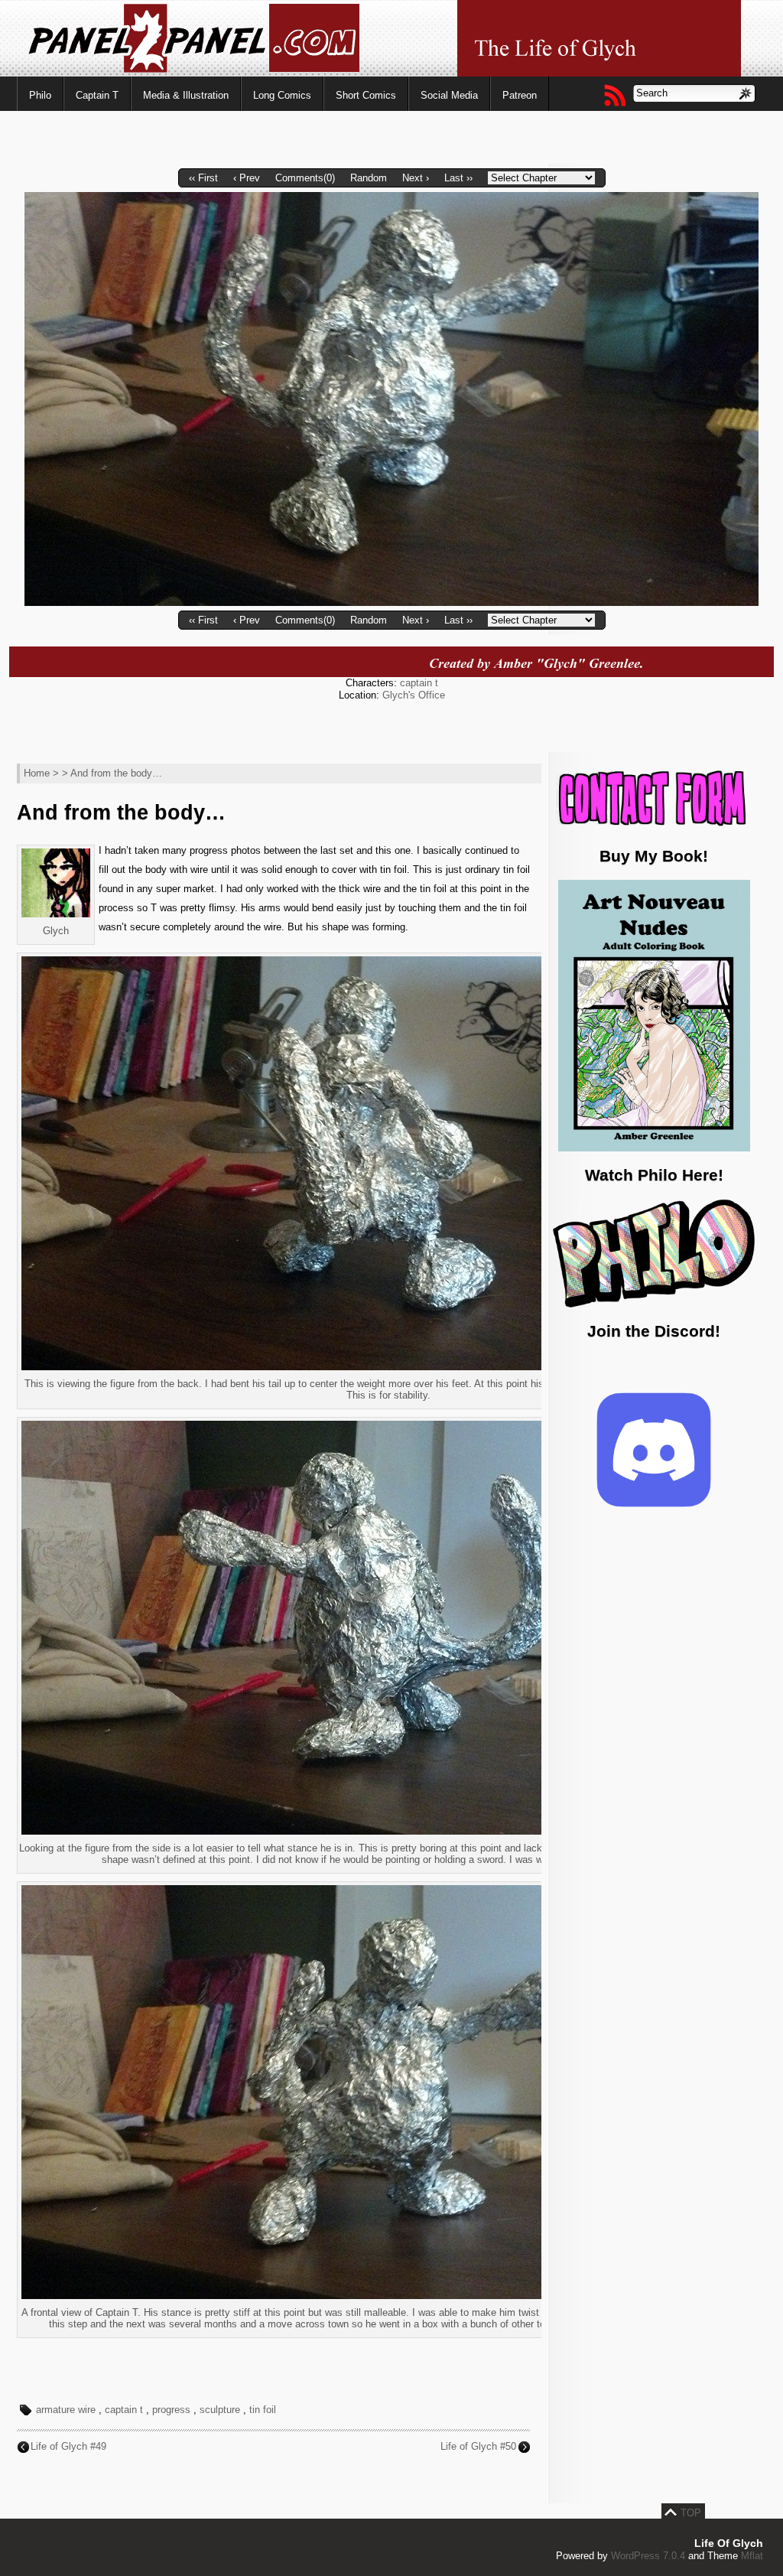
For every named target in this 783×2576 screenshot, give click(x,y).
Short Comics (366, 95)
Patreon (520, 95)
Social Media (449, 95)
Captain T (97, 95)
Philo (40, 95)
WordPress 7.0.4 (648, 2556)
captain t (419, 683)
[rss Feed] (614, 95)
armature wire (66, 2410)
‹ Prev (247, 178)
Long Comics (282, 95)
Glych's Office (414, 695)
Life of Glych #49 (68, 2446)
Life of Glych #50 (478, 2446)
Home (37, 773)
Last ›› (458, 178)
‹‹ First (203, 178)
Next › (416, 178)
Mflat (752, 2556)
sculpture (220, 2410)
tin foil (263, 2410)
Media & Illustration (186, 95)
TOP (691, 2513)
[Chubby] (391, 602)
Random (369, 178)
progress (171, 2410)
